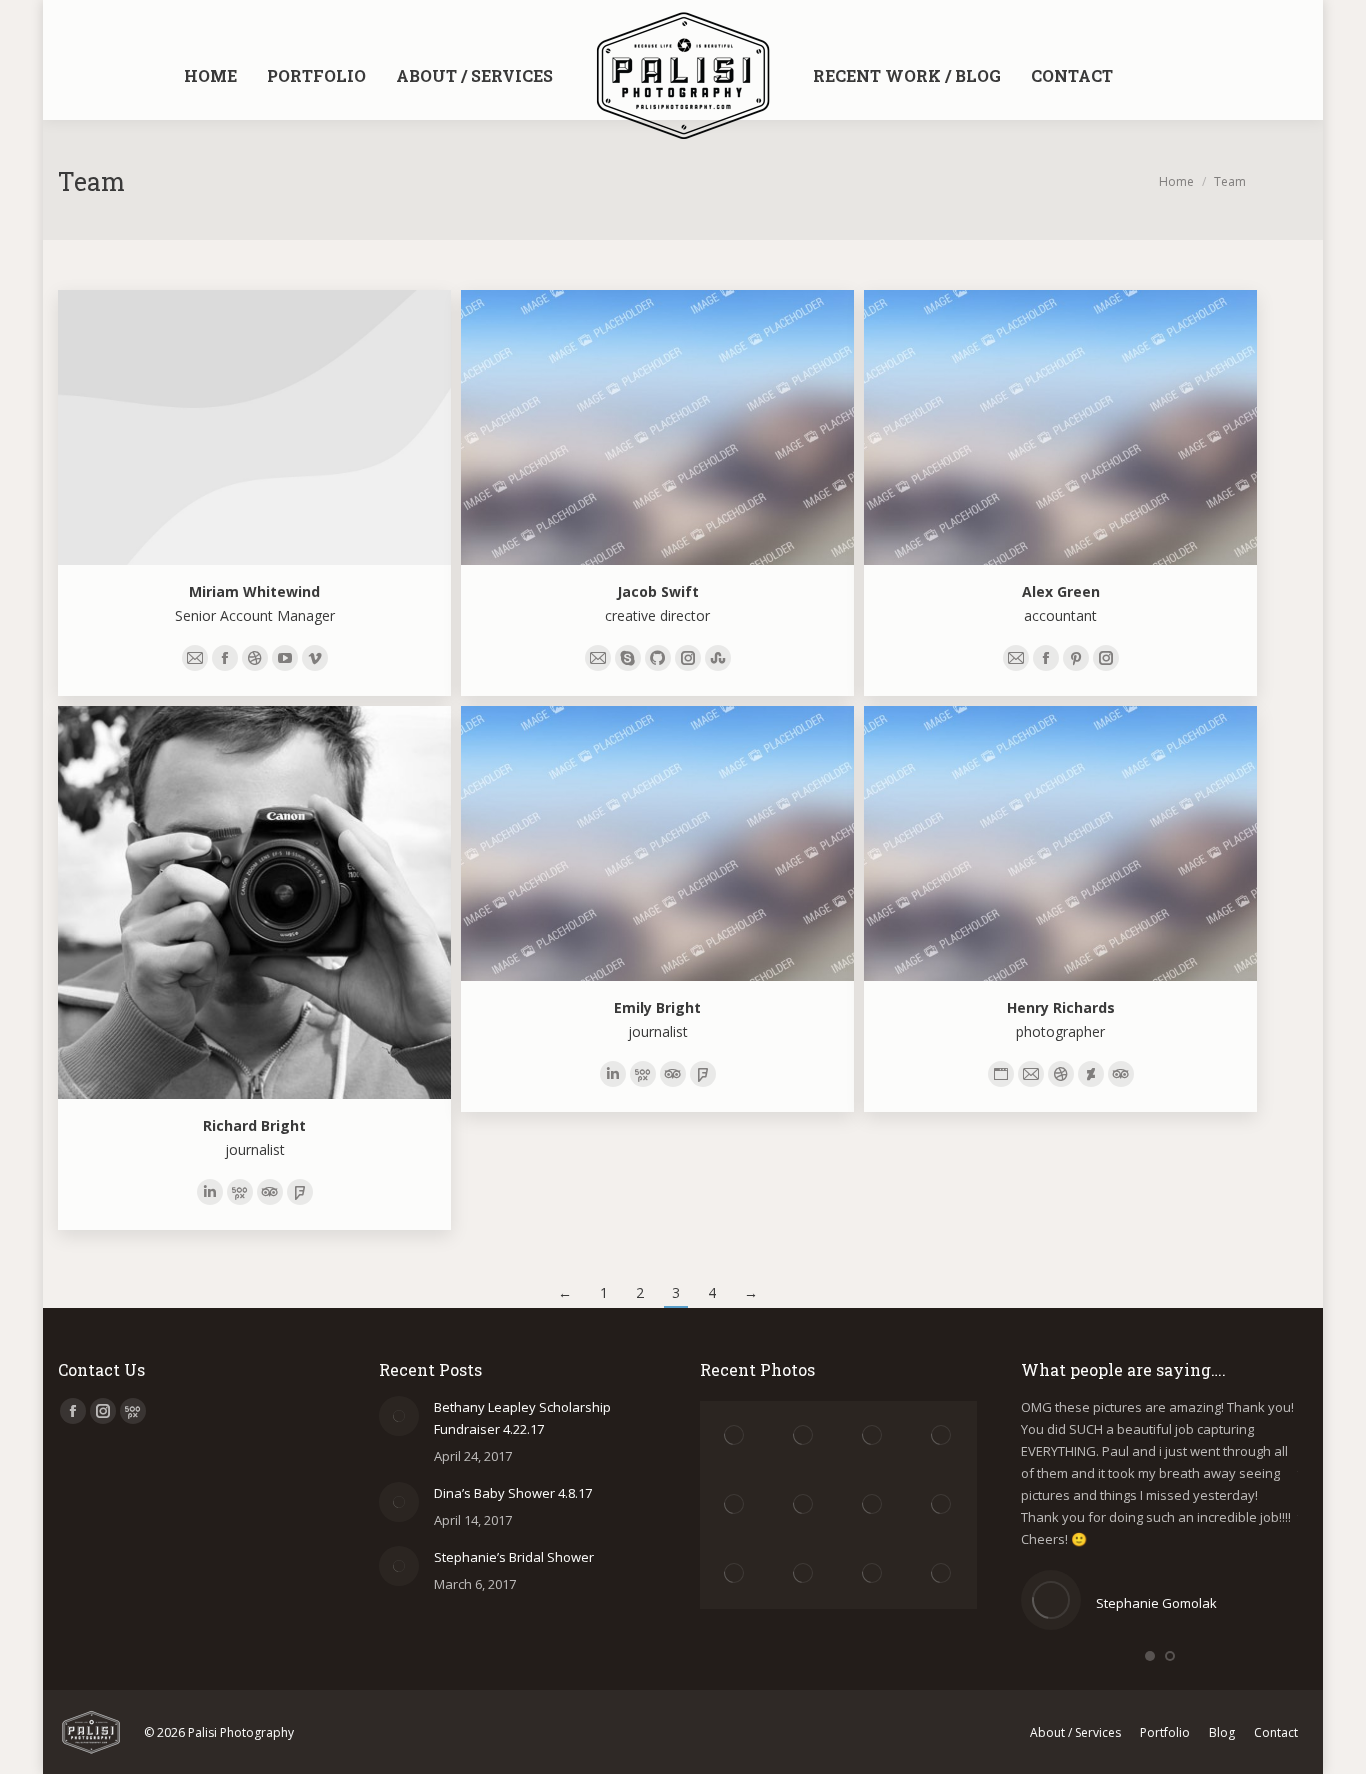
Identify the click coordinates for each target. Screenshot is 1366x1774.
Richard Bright (254, 1125)
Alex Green (1061, 591)
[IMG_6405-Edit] (803, 1505)
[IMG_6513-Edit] (942, 1435)
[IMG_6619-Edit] (803, 1435)
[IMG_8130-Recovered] (803, 1574)
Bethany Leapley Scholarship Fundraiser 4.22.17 (522, 1418)
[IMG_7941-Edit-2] (734, 1574)
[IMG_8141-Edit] (942, 1505)
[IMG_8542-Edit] (873, 1574)
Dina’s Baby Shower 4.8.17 (513, 1493)
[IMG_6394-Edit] (873, 1505)
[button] (1150, 1656)
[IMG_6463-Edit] (734, 1505)
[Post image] (399, 1416)
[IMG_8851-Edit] (942, 1574)
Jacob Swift (658, 591)
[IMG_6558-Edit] (734, 1435)
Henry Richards (1061, 1007)
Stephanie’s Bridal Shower (514, 1557)
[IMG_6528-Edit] (873, 1435)
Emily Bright (657, 1007)
